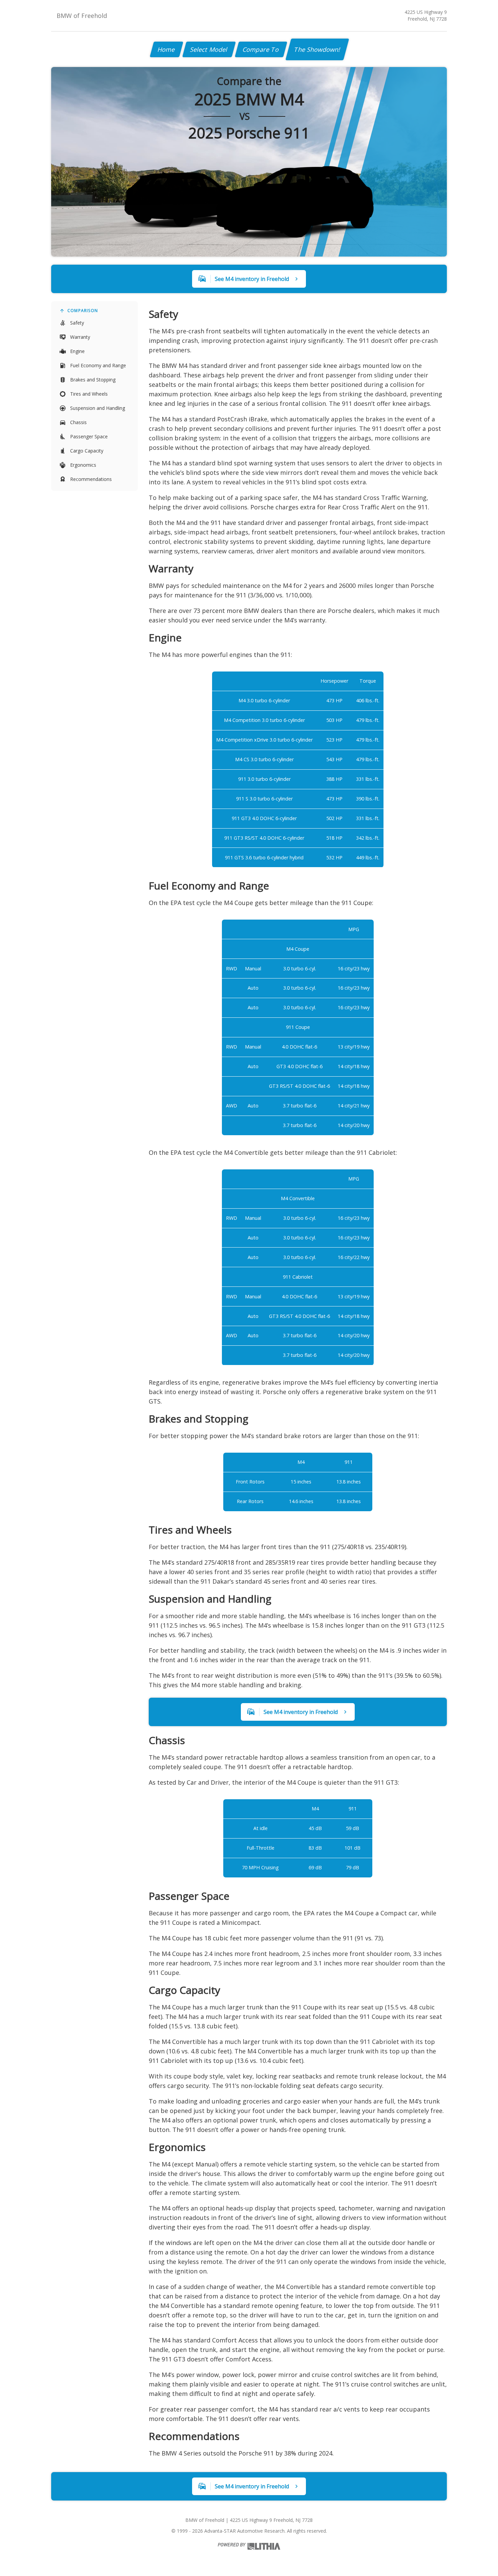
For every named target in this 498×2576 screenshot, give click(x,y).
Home (167, 49)
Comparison (83, 311)
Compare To (261, 49)
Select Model (209, 49)
